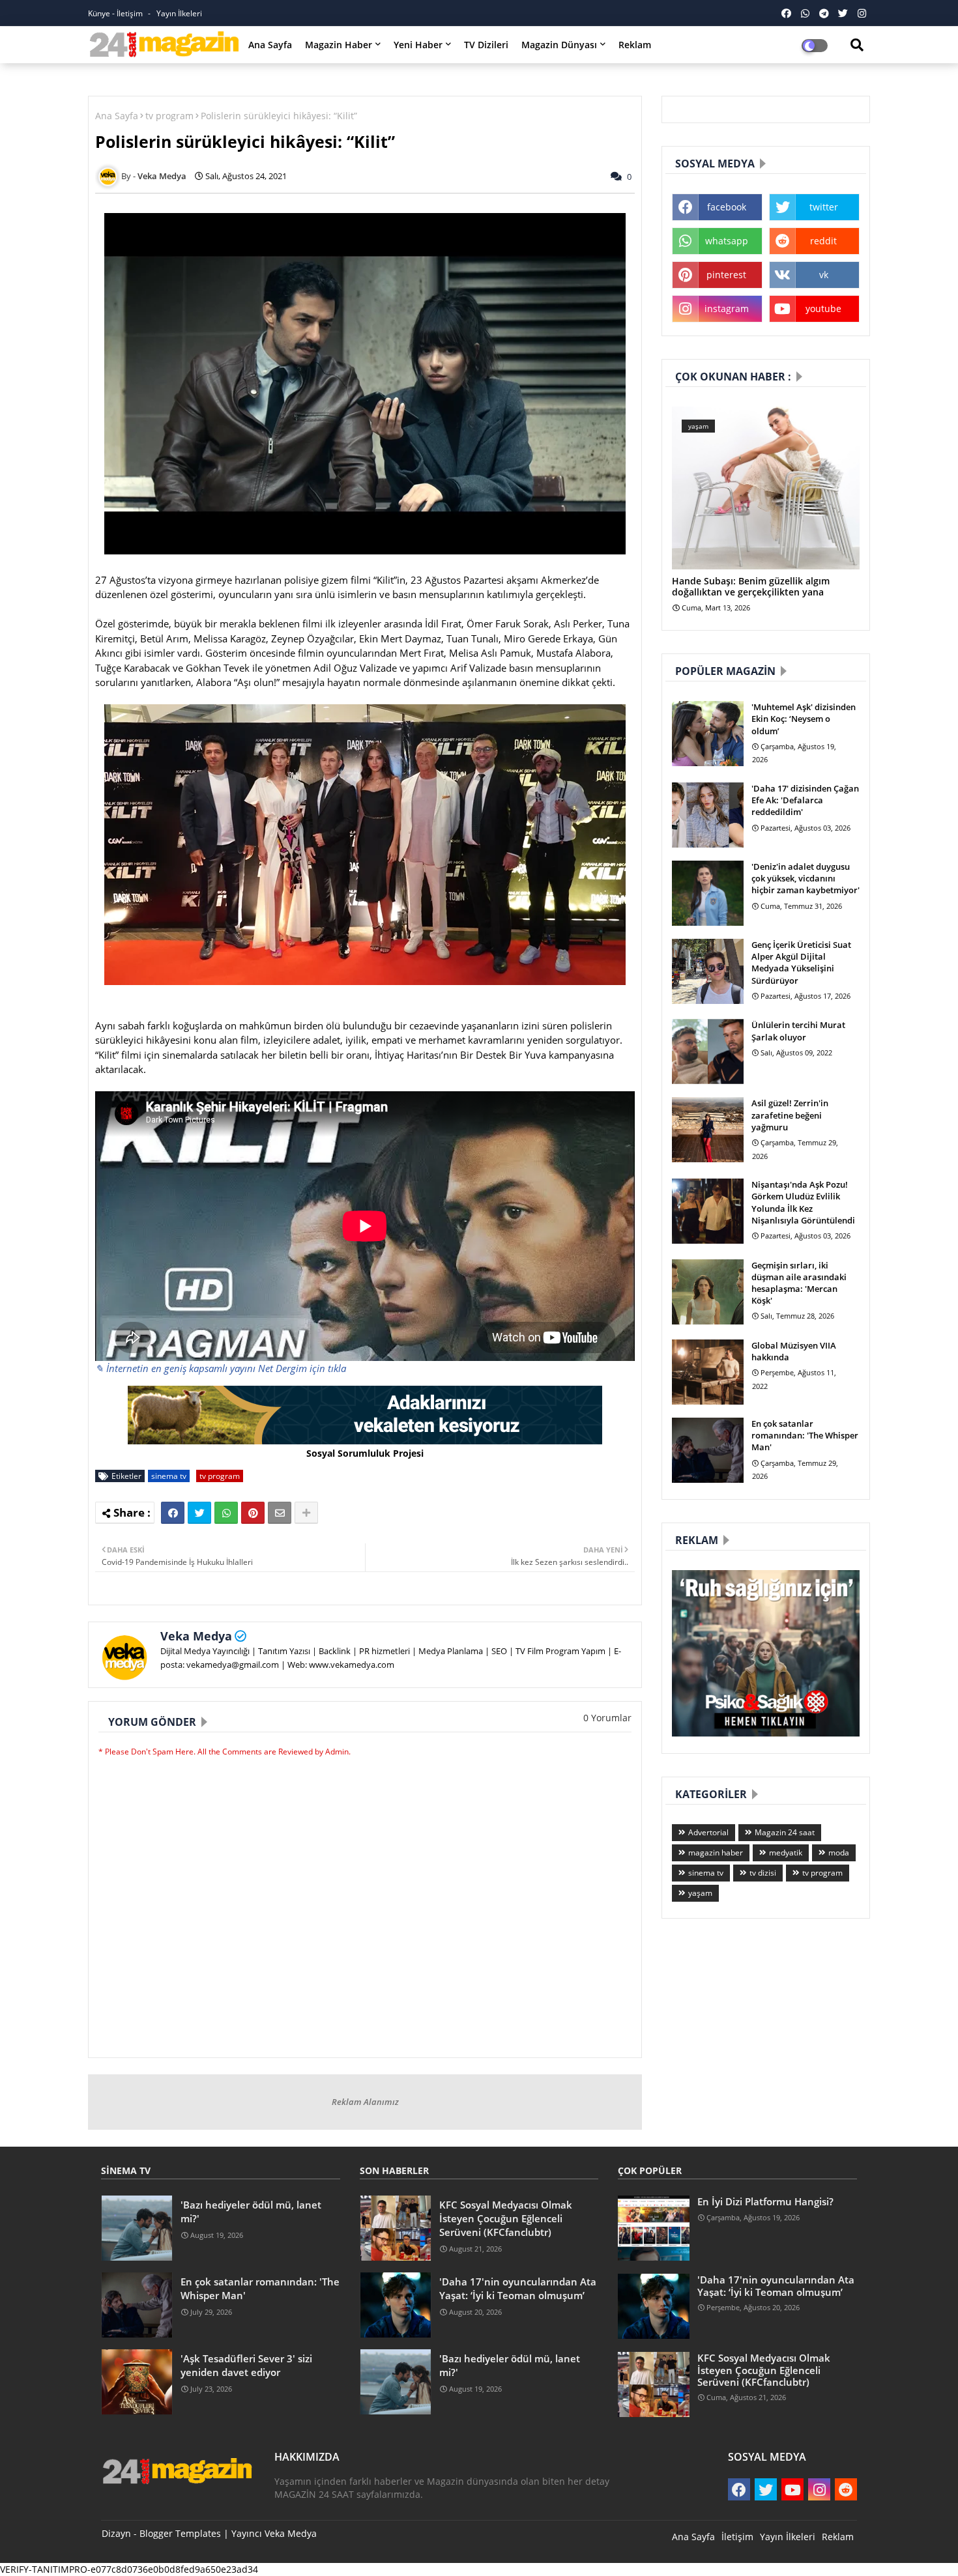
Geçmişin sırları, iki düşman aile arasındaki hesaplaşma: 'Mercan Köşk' (799, 1283)
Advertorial (708, 1832)
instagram (727, 308)
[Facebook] (173, 1513)
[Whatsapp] (226, 1513)
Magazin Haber (339, 45)
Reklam (635, 45)
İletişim (737, 2537)
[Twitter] (199, 1513)
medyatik (786, 1853)
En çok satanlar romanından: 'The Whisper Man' (805, 1435)
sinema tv (169, 1476)
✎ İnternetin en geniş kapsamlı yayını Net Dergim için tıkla (221, 1368)
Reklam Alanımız (365, 2102)
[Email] (280, 1513)
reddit (823, 241)
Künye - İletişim (116, 13)
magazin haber (716, 1853)
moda (839, 1853)
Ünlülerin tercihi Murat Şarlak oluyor (798, 1031)
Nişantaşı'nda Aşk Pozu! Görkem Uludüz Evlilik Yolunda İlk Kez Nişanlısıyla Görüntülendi (803, 1202)
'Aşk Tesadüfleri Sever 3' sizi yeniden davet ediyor (246, 2365)
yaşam (700, 1893)
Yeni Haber (418, 45)
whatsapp (727, 241)
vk (824, 275)
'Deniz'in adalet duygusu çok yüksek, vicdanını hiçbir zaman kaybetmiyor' (806, 878)
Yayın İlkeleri (179, 13)
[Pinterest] (253, 1513)
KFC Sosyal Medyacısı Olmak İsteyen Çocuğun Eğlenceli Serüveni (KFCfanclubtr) (506, 2218)
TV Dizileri (486, 45)
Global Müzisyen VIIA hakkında (794, 1351)
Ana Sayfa (270, 45)
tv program (169, 116)
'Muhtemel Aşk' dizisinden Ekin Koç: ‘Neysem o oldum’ (804, 719)
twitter (824, 207)
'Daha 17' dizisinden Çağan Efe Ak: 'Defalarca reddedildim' (805, 800)
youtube (823, 308)
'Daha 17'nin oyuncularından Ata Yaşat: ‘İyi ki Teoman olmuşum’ (518, 2288)
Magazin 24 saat (785, 1832)
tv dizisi (763, 1873)
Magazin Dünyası (559, 45)
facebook (727, 207)
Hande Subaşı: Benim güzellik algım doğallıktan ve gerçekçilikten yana (751, 587)
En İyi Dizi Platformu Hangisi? (765, 2201)
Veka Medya (196, 1636)
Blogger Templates (180, 2533)
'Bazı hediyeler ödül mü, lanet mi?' (251, 2211)
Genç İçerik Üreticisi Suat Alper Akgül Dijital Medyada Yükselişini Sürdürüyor (801, 963)
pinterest (726, 275)
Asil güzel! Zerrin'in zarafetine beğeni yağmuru (790, 1115)
